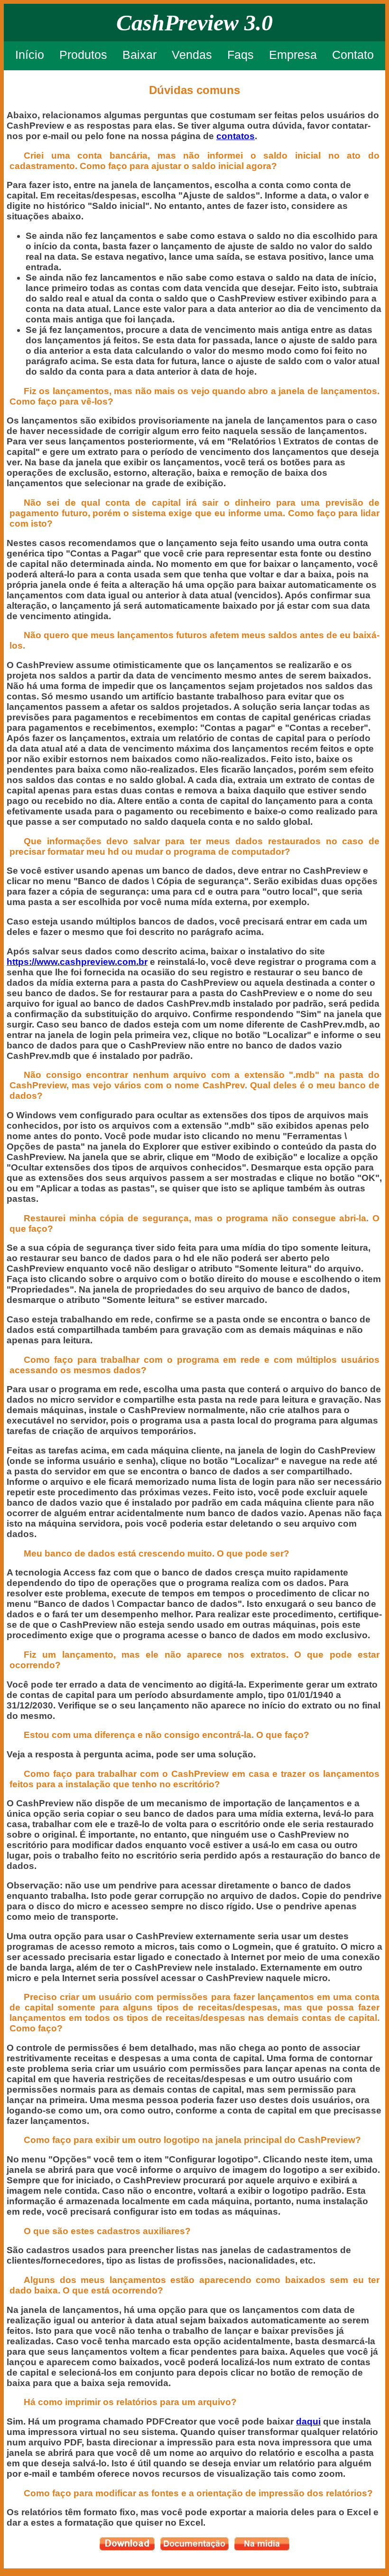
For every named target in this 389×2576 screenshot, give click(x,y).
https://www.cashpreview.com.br (77, 962)
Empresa (293, 55)
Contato (353, 55)
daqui (308, 2421)
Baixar (139, 55)
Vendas (192, 55)
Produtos (83, 55)
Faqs (241, 55)
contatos (236, 136)
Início (30, 55)
